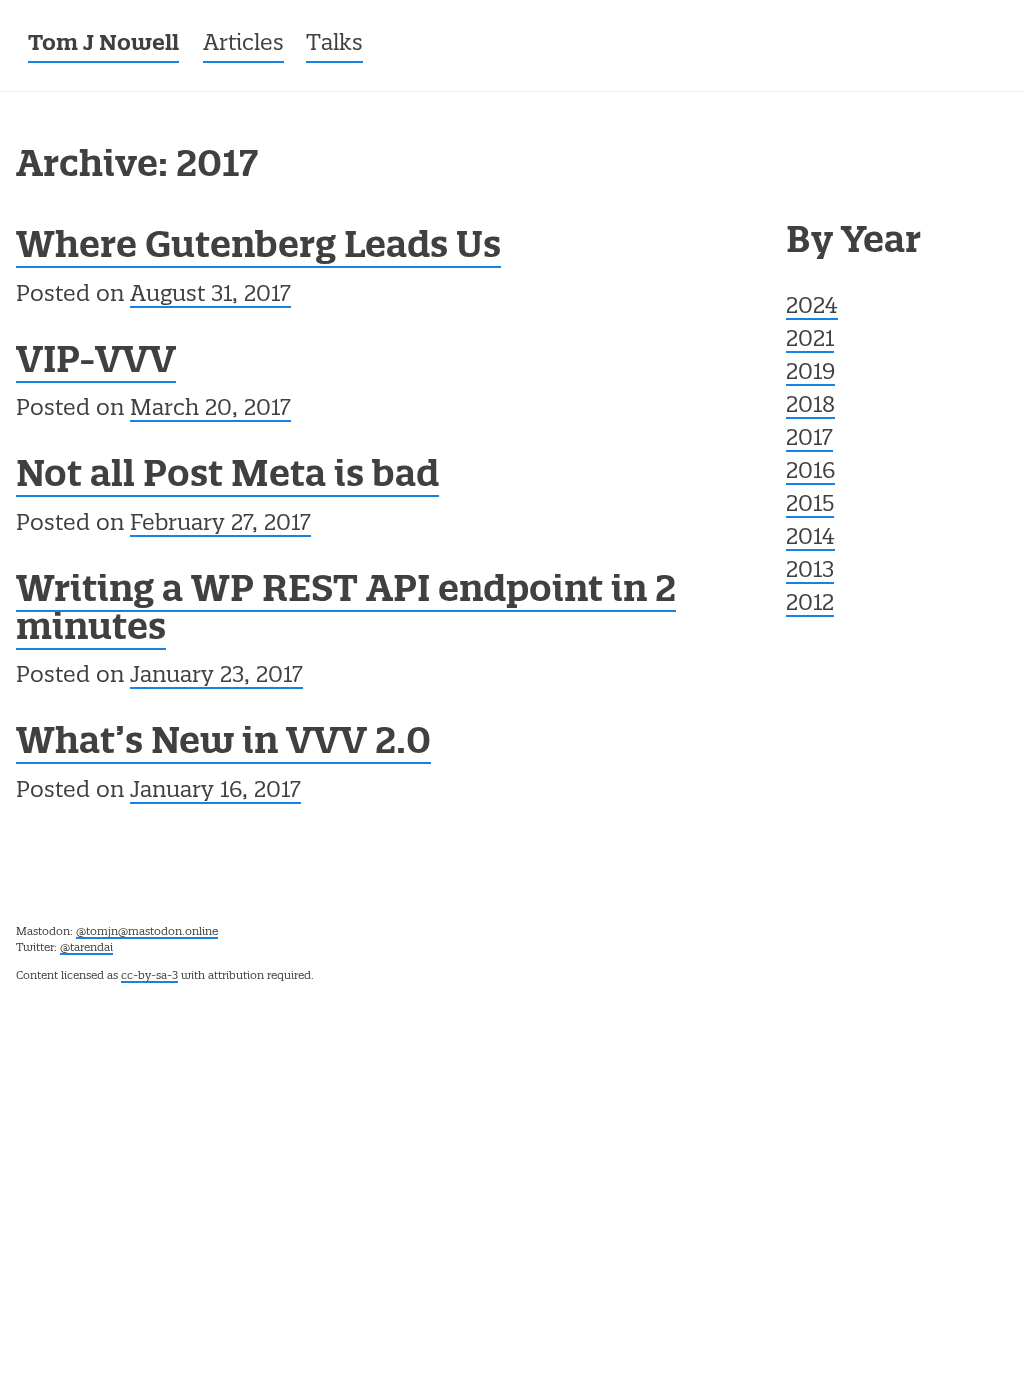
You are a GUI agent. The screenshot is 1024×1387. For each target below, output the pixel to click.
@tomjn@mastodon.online (147, 932)
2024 (812, 307)
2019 (810, 373)
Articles (243, 44)
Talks (334, 44)
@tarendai (86, 948)
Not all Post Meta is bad (227, 477)
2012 (810, 604)
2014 (810, 538)
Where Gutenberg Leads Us (258, 248)
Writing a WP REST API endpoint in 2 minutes (346, 611)
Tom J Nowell (103, 44)
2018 (810, 406)
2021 (810, 340)
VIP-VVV (96, 363)
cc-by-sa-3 (149, 976)
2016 (810, 472)
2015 (810, 505)
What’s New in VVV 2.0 (223, 744)
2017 (809, 439)
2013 (810, 571)
